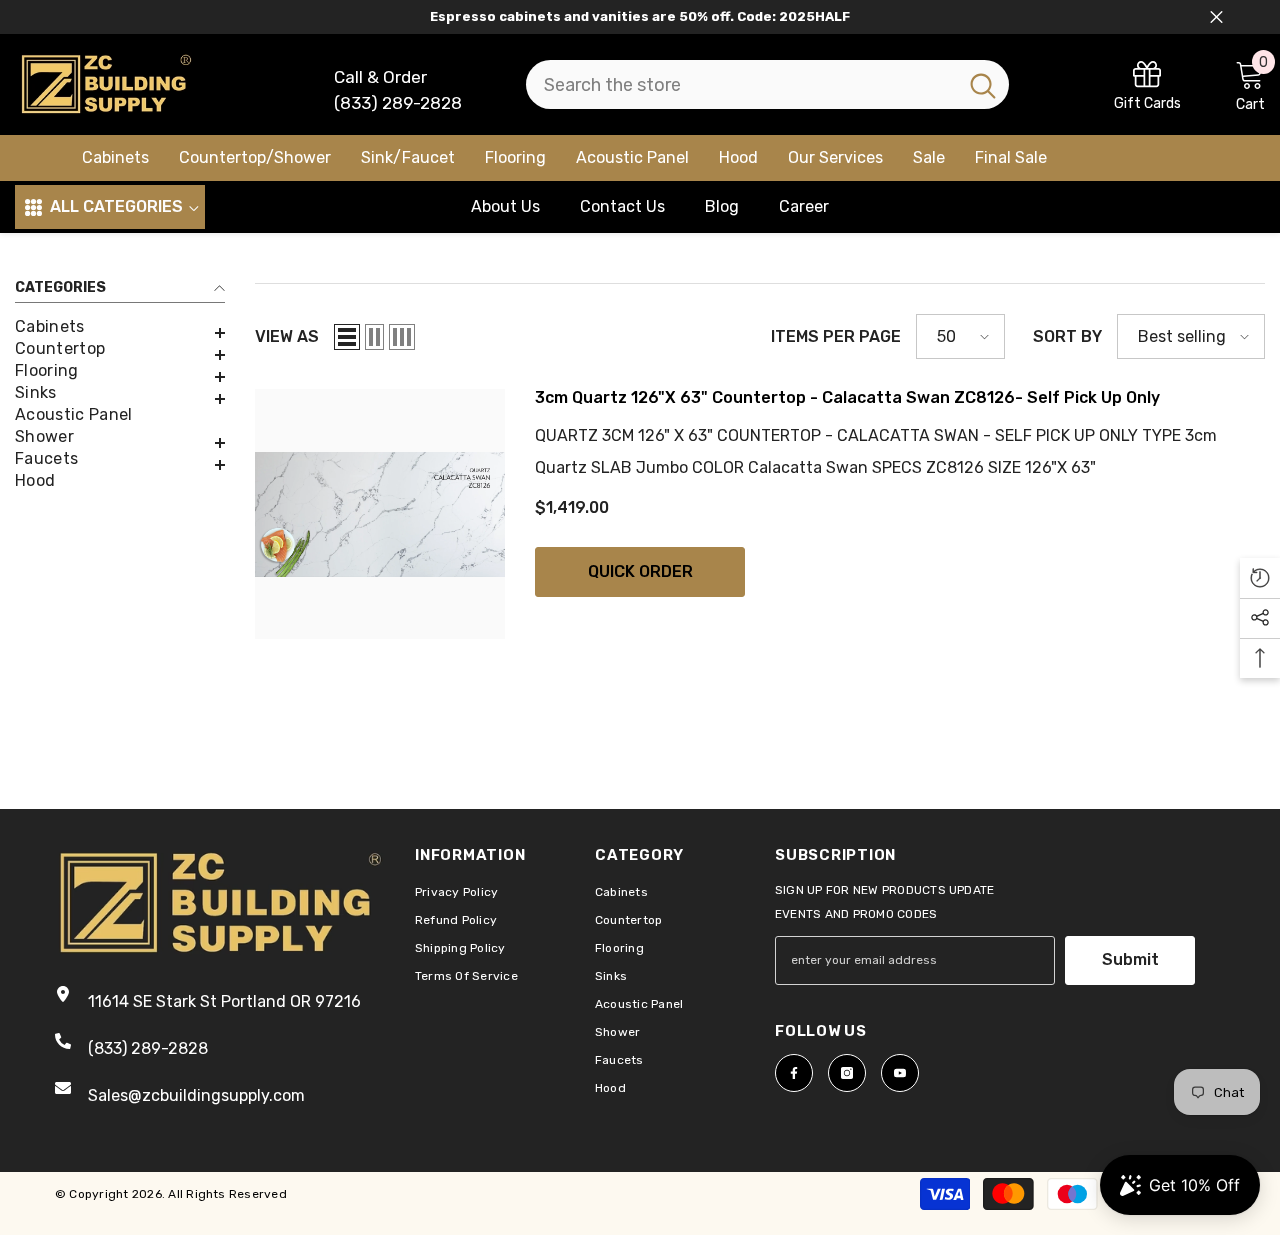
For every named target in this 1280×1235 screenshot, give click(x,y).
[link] (1147, 84)
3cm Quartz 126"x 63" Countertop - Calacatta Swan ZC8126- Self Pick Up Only (847, 397)
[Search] (767, 84)
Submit (1130, 959)
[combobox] (741, 84)
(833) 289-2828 (398, 103)
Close (1216, 17)
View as (287, 337)
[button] (120, 333)
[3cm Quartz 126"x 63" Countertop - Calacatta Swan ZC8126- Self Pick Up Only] (380, 514)
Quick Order (640, 571)
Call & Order (380, 77)
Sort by (1067, 337)
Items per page (836, 337)
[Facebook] (794, 1073)
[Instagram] (847, 1073)
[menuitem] (120, 327)
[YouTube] (900, 1073)
